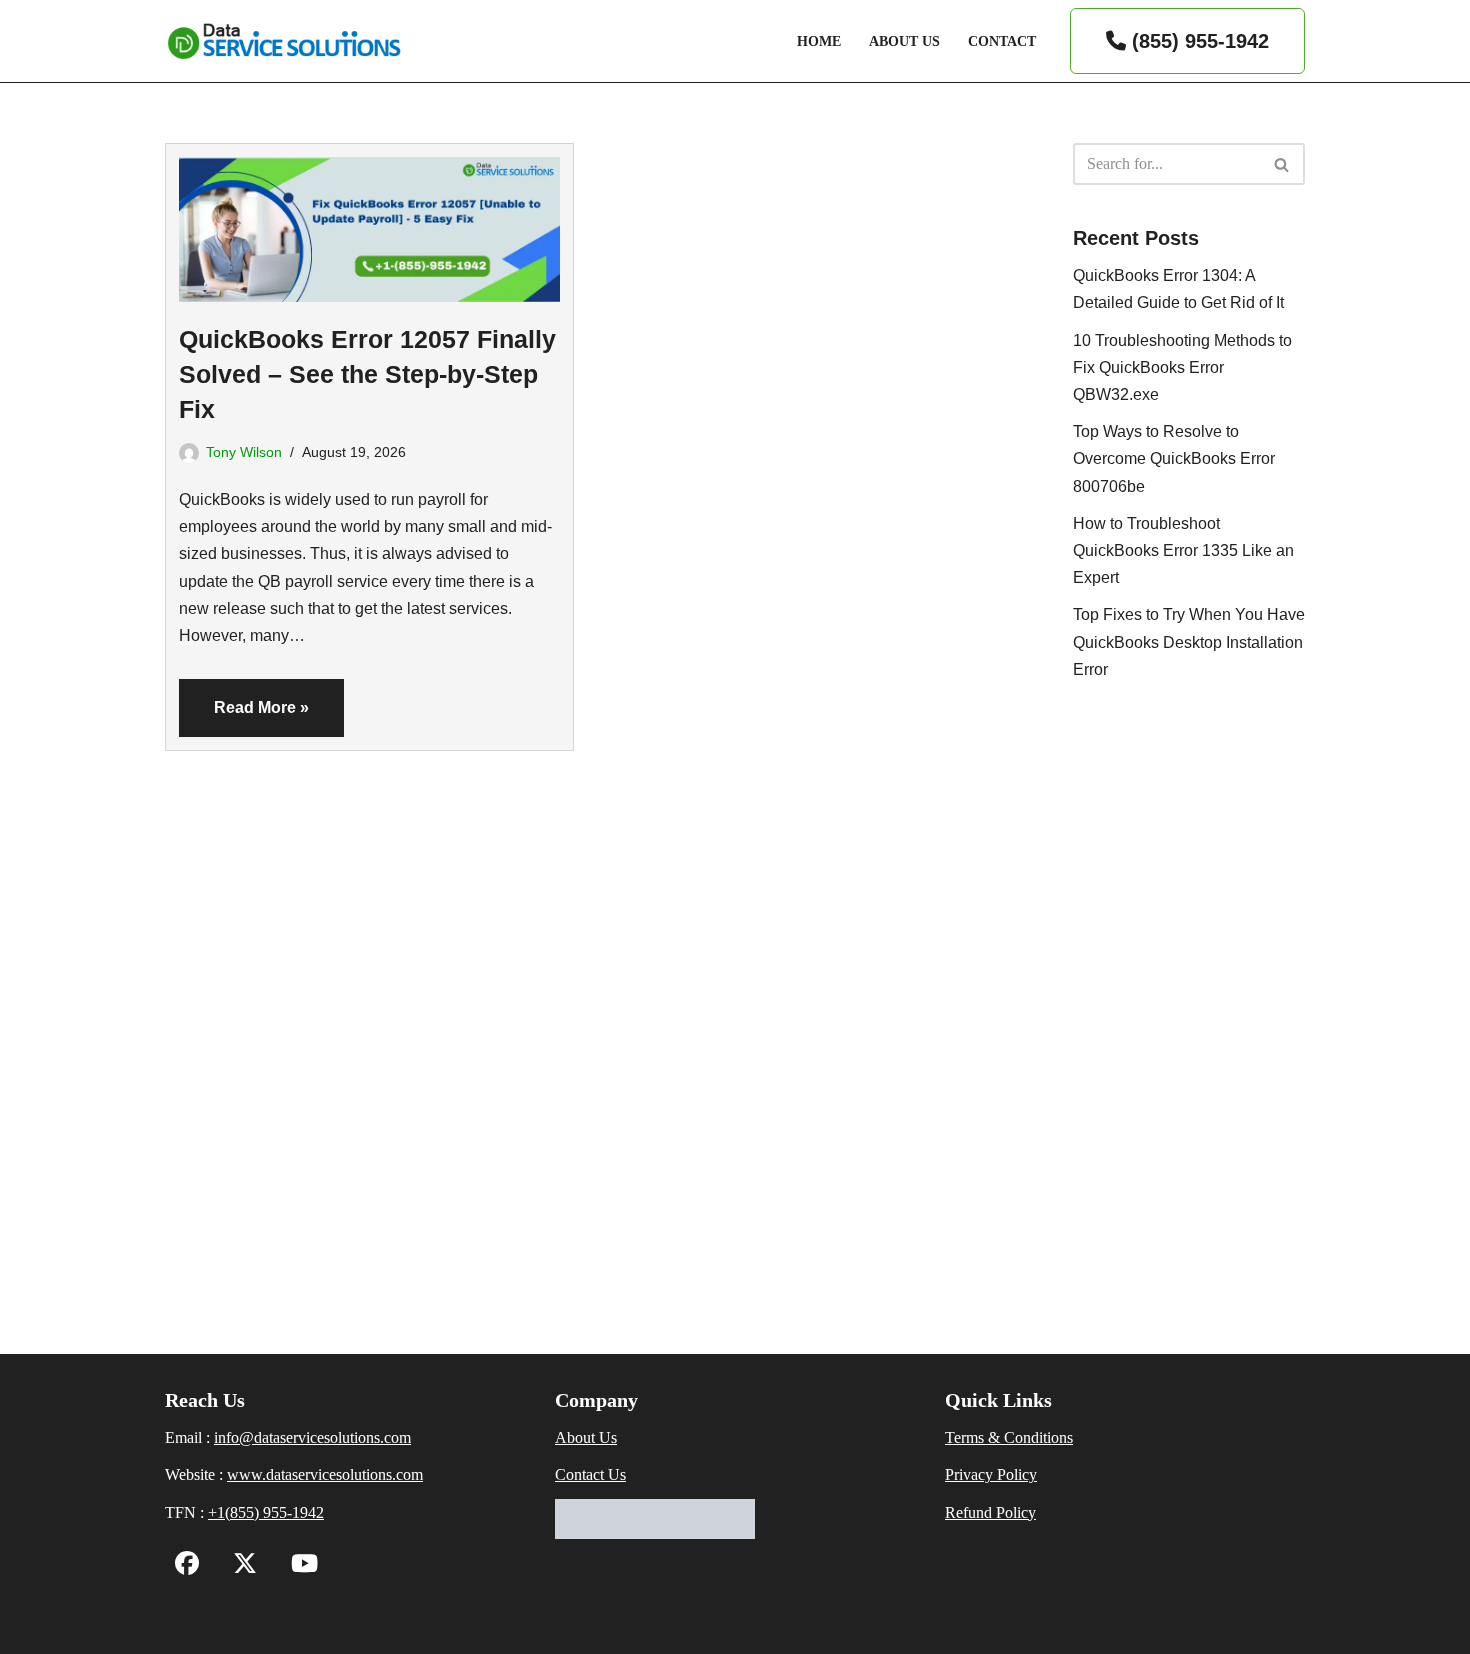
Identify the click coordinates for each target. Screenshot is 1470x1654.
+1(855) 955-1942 (266, 1512)
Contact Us (590, 1474)
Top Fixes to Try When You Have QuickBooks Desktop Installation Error (1189, 641)
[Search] (1282, 164)
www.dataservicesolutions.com (325, 1474)
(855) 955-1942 (1197, 41)
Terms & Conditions (1009, 1437)
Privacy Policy (991, 1474)
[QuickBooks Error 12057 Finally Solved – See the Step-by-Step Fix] (369, 223)
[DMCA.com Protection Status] (655, 1533)
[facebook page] (187, 1566)
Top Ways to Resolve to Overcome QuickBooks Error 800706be (1174, 458)
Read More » (244, 717)
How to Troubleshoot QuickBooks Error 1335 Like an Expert (1183, 550)
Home (819, 41)
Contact (1002, 41)
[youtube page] (299, 1566)
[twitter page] (240, 1566)
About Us (904, 41)
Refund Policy (990, 1512)
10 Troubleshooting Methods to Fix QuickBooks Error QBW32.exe (1182, 367)
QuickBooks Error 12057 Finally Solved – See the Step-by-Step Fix (367, 374)
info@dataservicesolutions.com (312, 1437)
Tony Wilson (244, 452)
